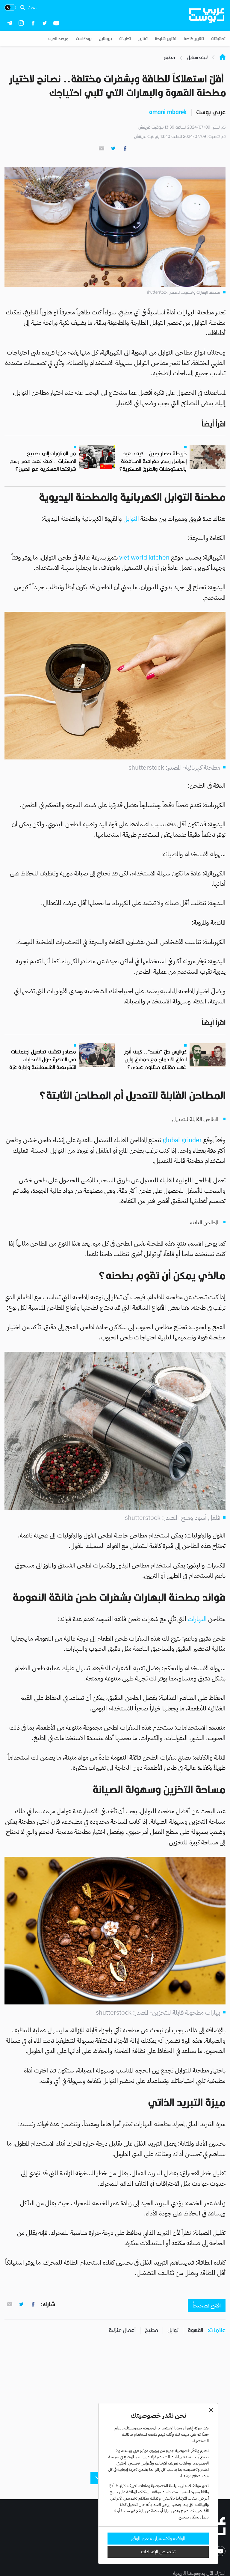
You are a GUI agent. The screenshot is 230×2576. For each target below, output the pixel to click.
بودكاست (84, 39)
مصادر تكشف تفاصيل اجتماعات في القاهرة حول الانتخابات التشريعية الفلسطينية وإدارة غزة (43, 1059)
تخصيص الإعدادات (158, 2552)
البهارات (198, 1619)
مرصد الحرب (58, 39)
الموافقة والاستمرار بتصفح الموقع (158, 2539)
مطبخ (152, 2330)
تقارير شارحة (166, 39)
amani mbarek (168, 112)
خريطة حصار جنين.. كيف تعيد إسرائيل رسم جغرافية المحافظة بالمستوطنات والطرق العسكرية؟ (153, 461)
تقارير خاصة (194, 39)
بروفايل (105, 39)
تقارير (143, 39)
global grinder (182, 1140)
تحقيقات (218, 39)
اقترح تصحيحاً (207, 2306)
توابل (173, 2330)
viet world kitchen (144, 557)
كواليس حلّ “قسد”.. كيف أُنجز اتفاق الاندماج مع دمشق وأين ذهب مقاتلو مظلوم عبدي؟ (155, 1059)
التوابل (131, 519)
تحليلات (125, 39)
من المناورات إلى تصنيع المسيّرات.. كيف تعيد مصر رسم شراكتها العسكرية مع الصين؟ (43, 461)
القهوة (195, 2330)
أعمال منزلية (122, 2330)
